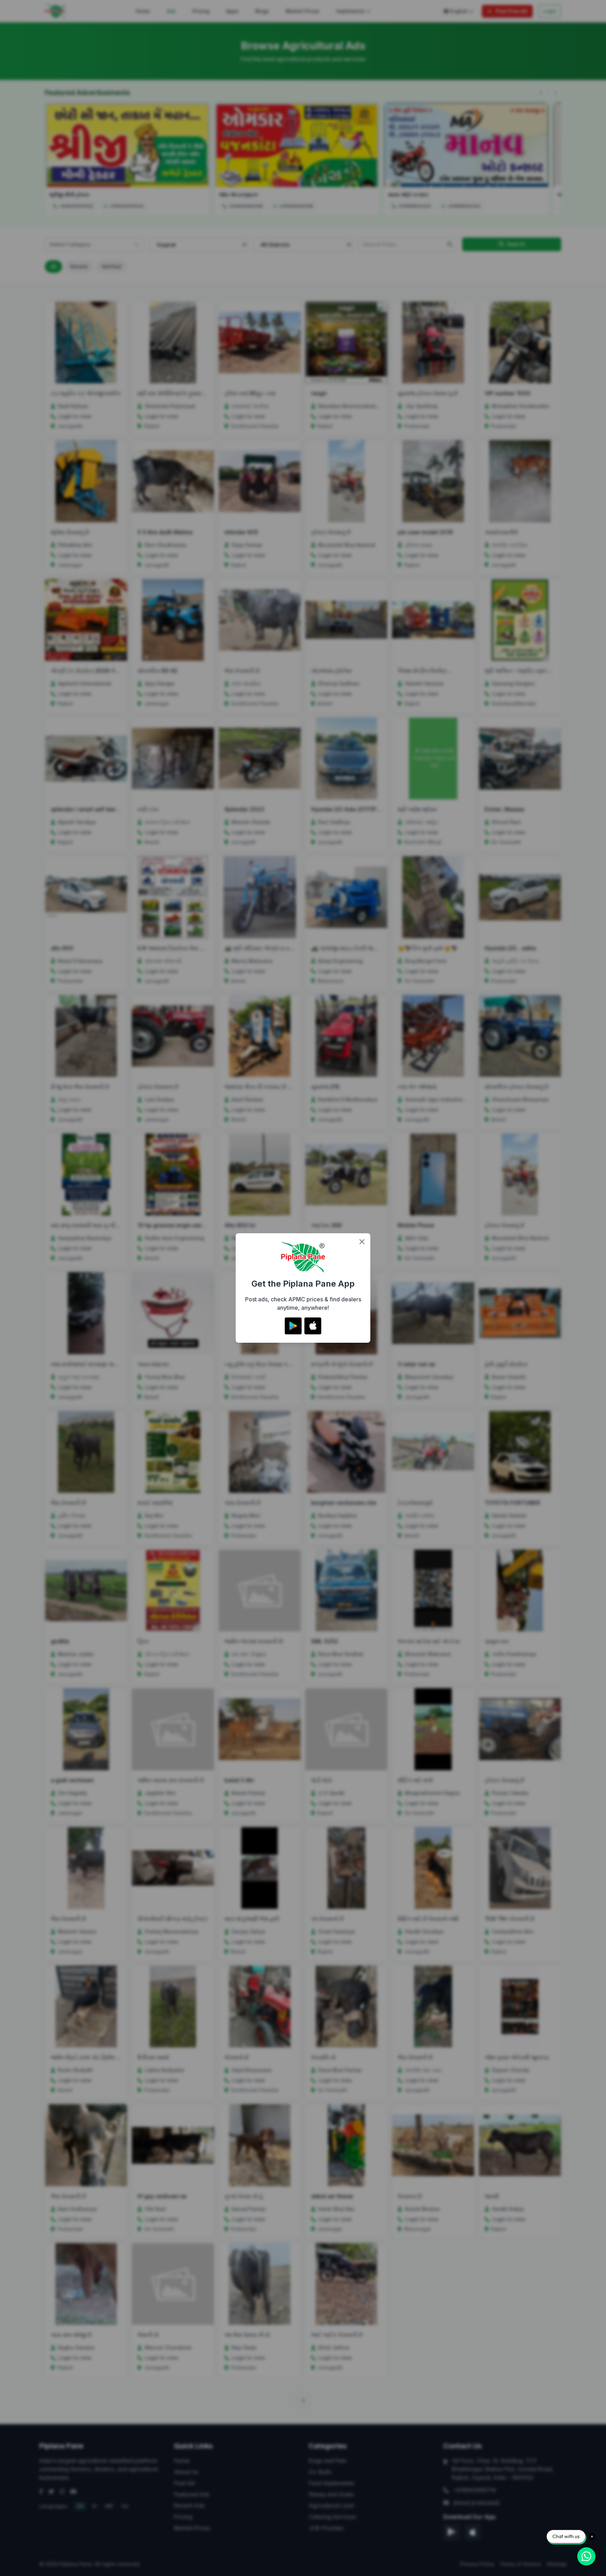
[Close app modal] (362, 1242)
